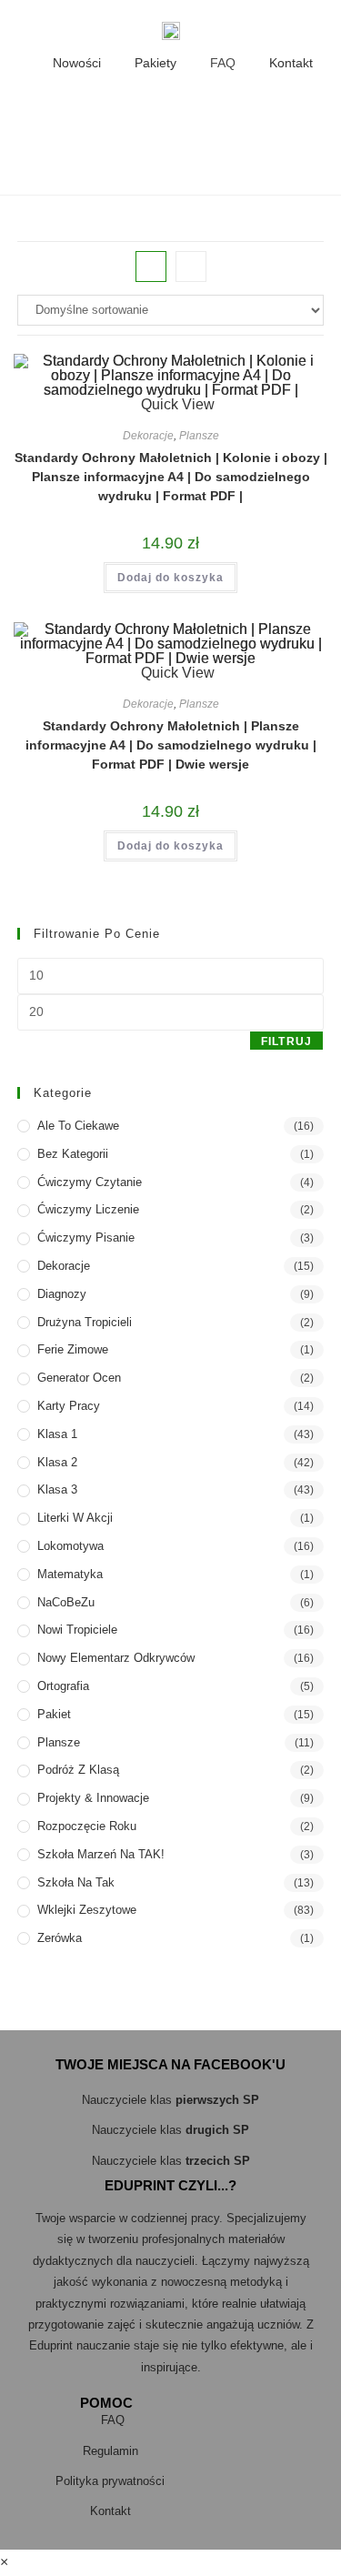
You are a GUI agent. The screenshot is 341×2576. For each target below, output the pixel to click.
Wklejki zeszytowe (87, 1910)
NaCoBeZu (66, 1602)
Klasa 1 (57, 1434)
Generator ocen (79, 1378)
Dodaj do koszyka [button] (170, 578)
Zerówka (60, 1938)
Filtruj (286, 1041)
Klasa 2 (57, 1462)
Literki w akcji (75, 1518)
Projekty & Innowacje (93, 1798)
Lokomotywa (70, 1546)
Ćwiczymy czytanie (90, 1182)
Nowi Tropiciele (77, 1630)
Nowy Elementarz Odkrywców (116, 1658)
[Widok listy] (191, 267)
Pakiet (54, 1714)
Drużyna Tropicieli (85, 1322)
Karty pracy (69, 1406)
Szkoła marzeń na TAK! (101, 1854)
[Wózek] (262, 111)
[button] (70, 111)
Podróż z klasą (78, 1770)
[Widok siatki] (151, 267)
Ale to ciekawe (78, 1126)
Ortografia (63, 1686)
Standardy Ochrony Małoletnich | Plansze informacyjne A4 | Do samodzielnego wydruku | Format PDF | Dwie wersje (171, 745)
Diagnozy (62, 1294)
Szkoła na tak (76, 1882)
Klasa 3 (57, 1489)
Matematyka (70, 1574)
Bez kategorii (73, 1154)
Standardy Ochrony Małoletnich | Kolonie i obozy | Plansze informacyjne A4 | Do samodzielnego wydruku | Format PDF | (171, 477)
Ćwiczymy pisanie (86, 1238)
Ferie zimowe (73, 1349)
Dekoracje (148, 436)
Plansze (199, 436)
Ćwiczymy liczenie (88, 1209)
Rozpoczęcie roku (87, 1826)
